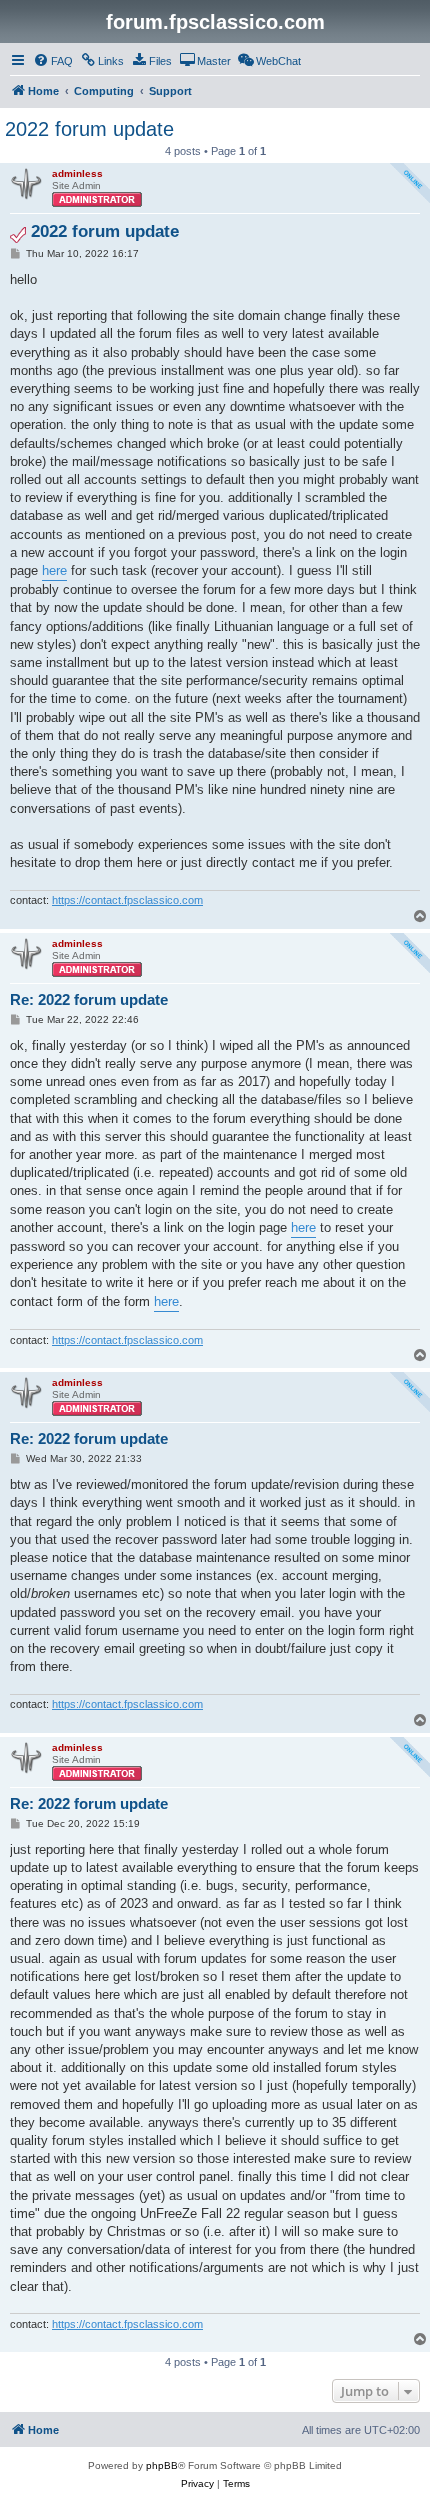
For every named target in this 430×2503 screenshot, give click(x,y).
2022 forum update (89, 129)
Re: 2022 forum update (89, 999)
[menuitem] (53, 61)
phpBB (162, 2465)
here (54, 570)
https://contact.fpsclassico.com (127, 900)
